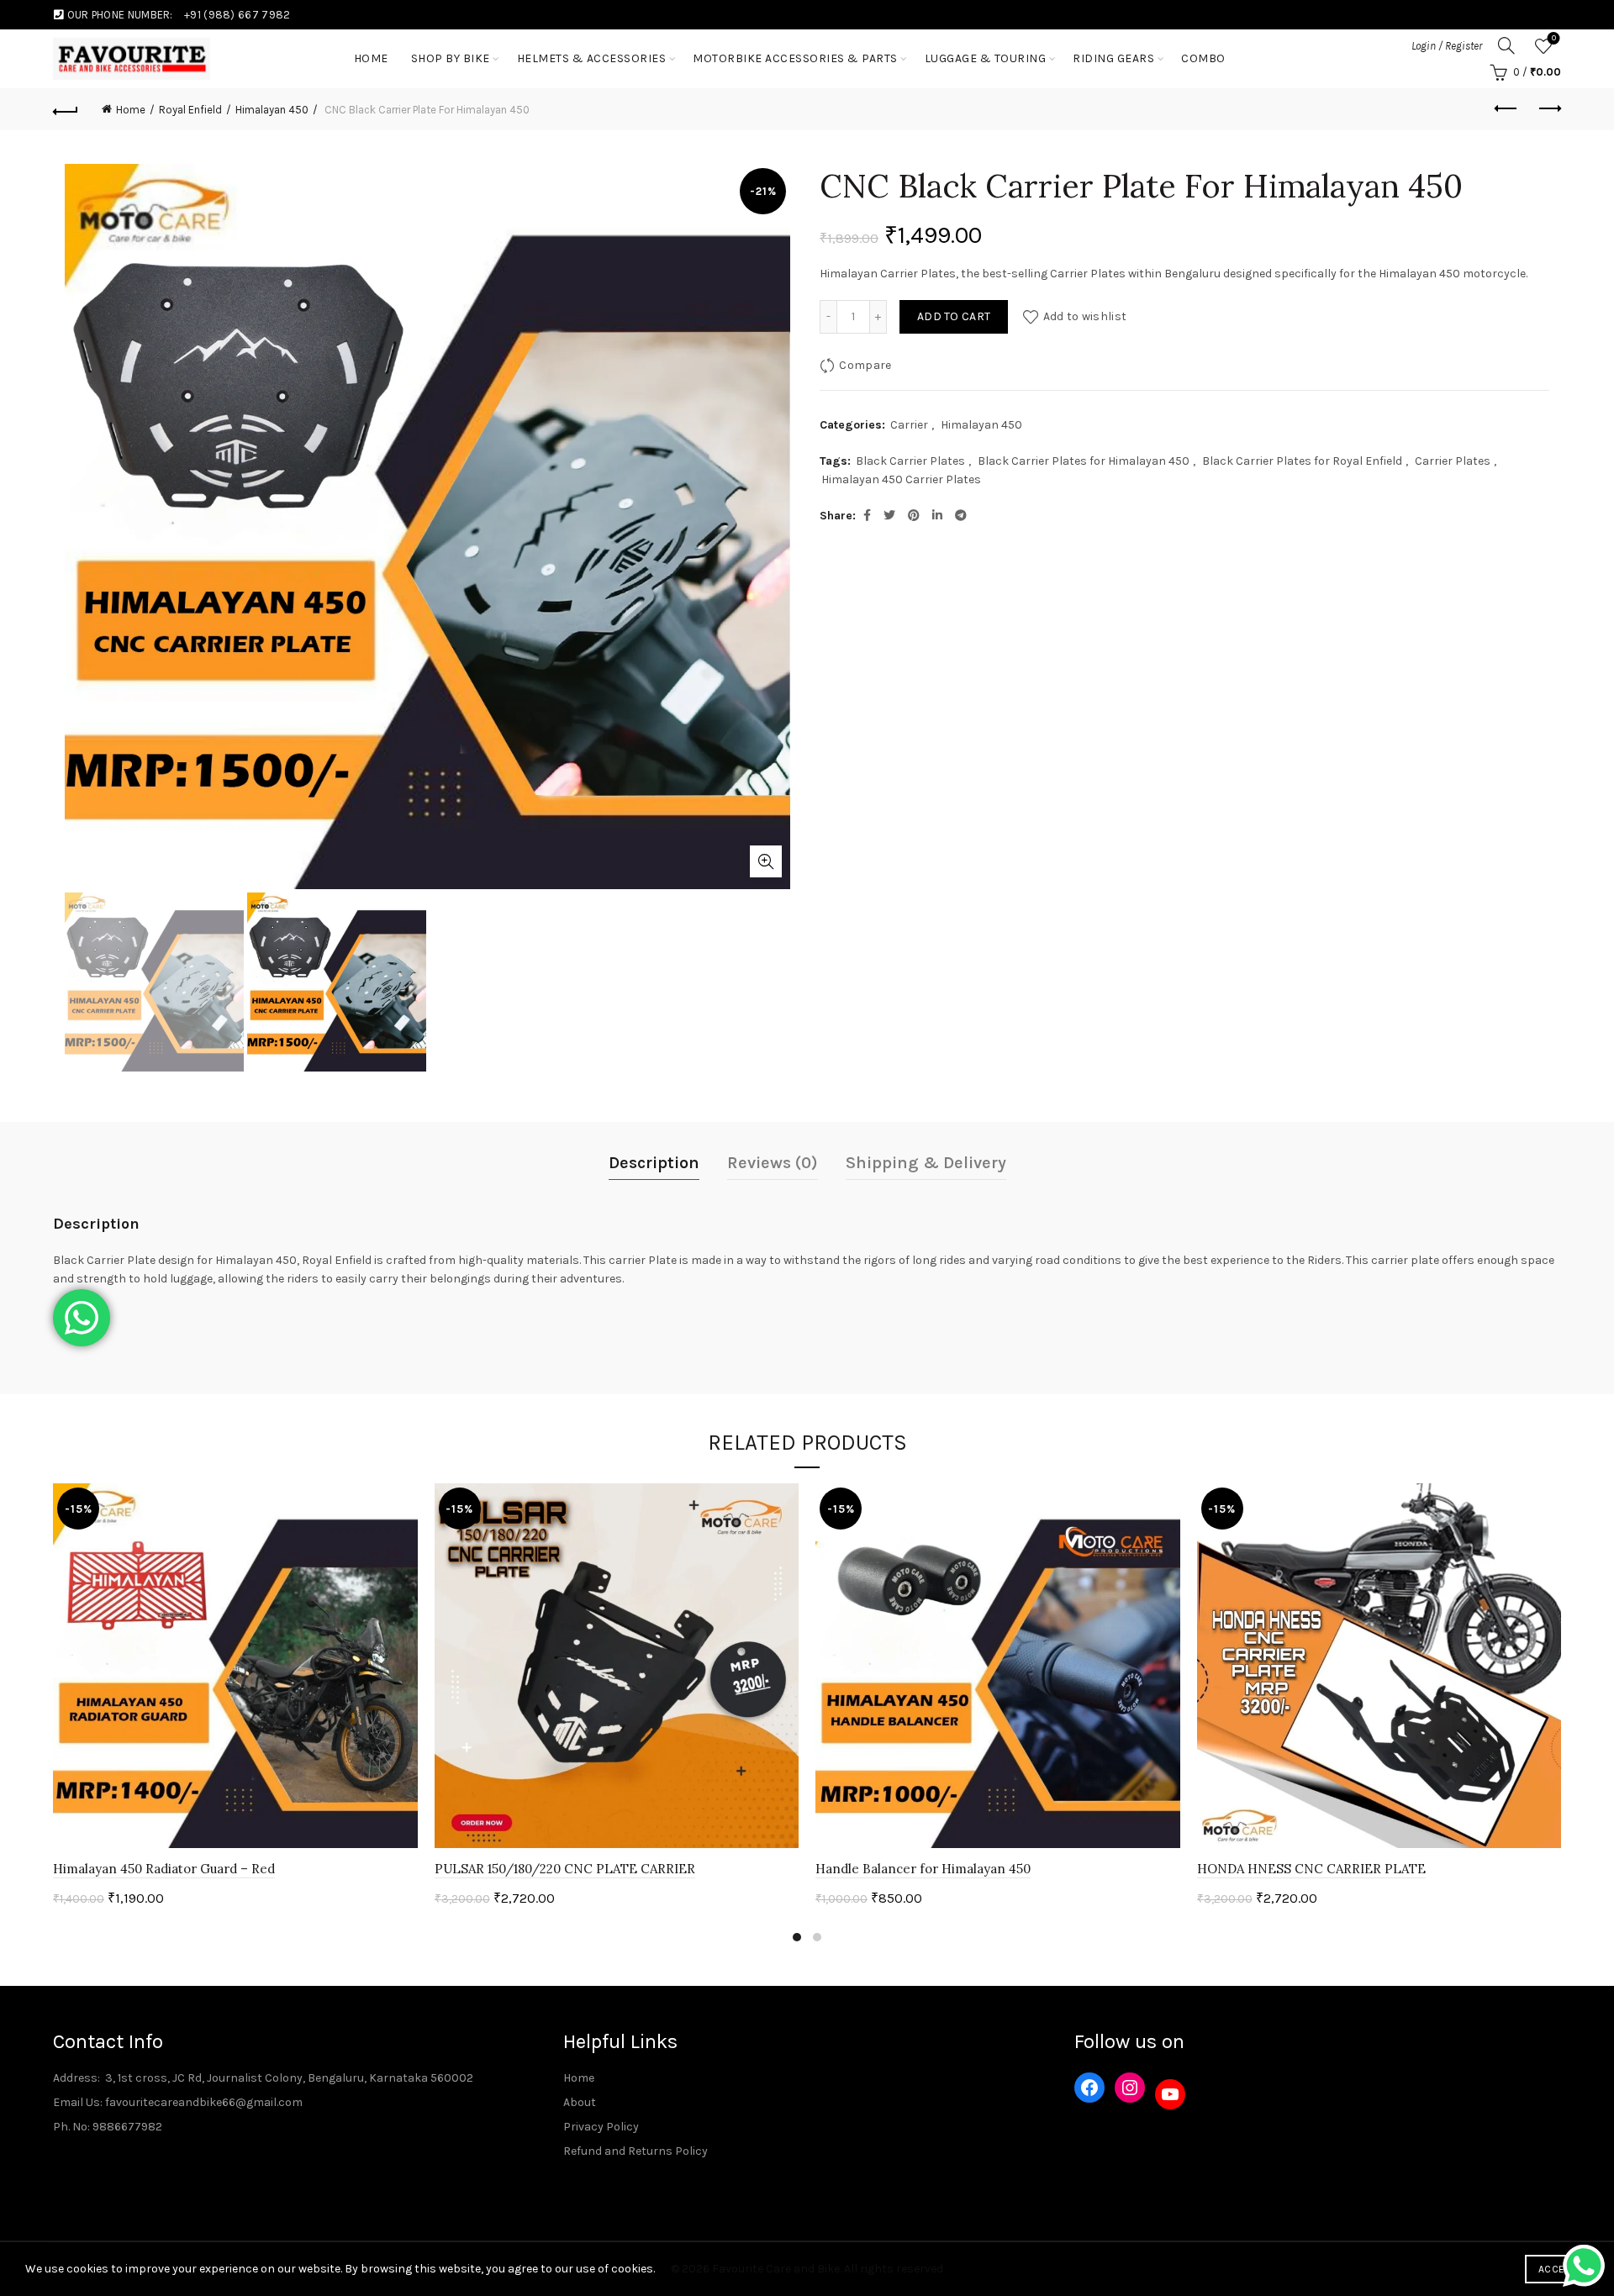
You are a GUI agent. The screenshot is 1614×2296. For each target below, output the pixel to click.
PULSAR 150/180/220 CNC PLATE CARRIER (565, 1869)
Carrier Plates (1453, 461)
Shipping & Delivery (926, 1163)
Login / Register (1447, 46)
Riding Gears (1113, 58)
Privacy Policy (601, 2127)
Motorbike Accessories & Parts (795, 58)
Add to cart (954, 316)
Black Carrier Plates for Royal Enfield (1302, 461)
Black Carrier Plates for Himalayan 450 (1084, 461)
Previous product (1506, 109)
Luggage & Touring (986, 58)
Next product (1548, 109)
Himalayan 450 (272, 110)
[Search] (1506, 45)
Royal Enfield (190, 110)
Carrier (909, 425)
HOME (371, 58)
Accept (1557, 2269)
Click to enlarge (766, 861)
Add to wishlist (1085, 316)
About (580, 2102)
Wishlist (1554, 38)
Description (654, 1163)
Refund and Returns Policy (636, 2151)
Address (75, 2078)
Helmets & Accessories (592, 58)
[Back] (66, 109)
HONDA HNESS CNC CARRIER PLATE (1311, 1869)
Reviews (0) (773, 1163)
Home (131, 110)
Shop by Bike (451, 58)
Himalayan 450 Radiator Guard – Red (164, 1869)
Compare (865, 365)
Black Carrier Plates (910, 461)
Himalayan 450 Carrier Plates (901, 479)
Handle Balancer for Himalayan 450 (923, 1869)
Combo (1203, 58)
